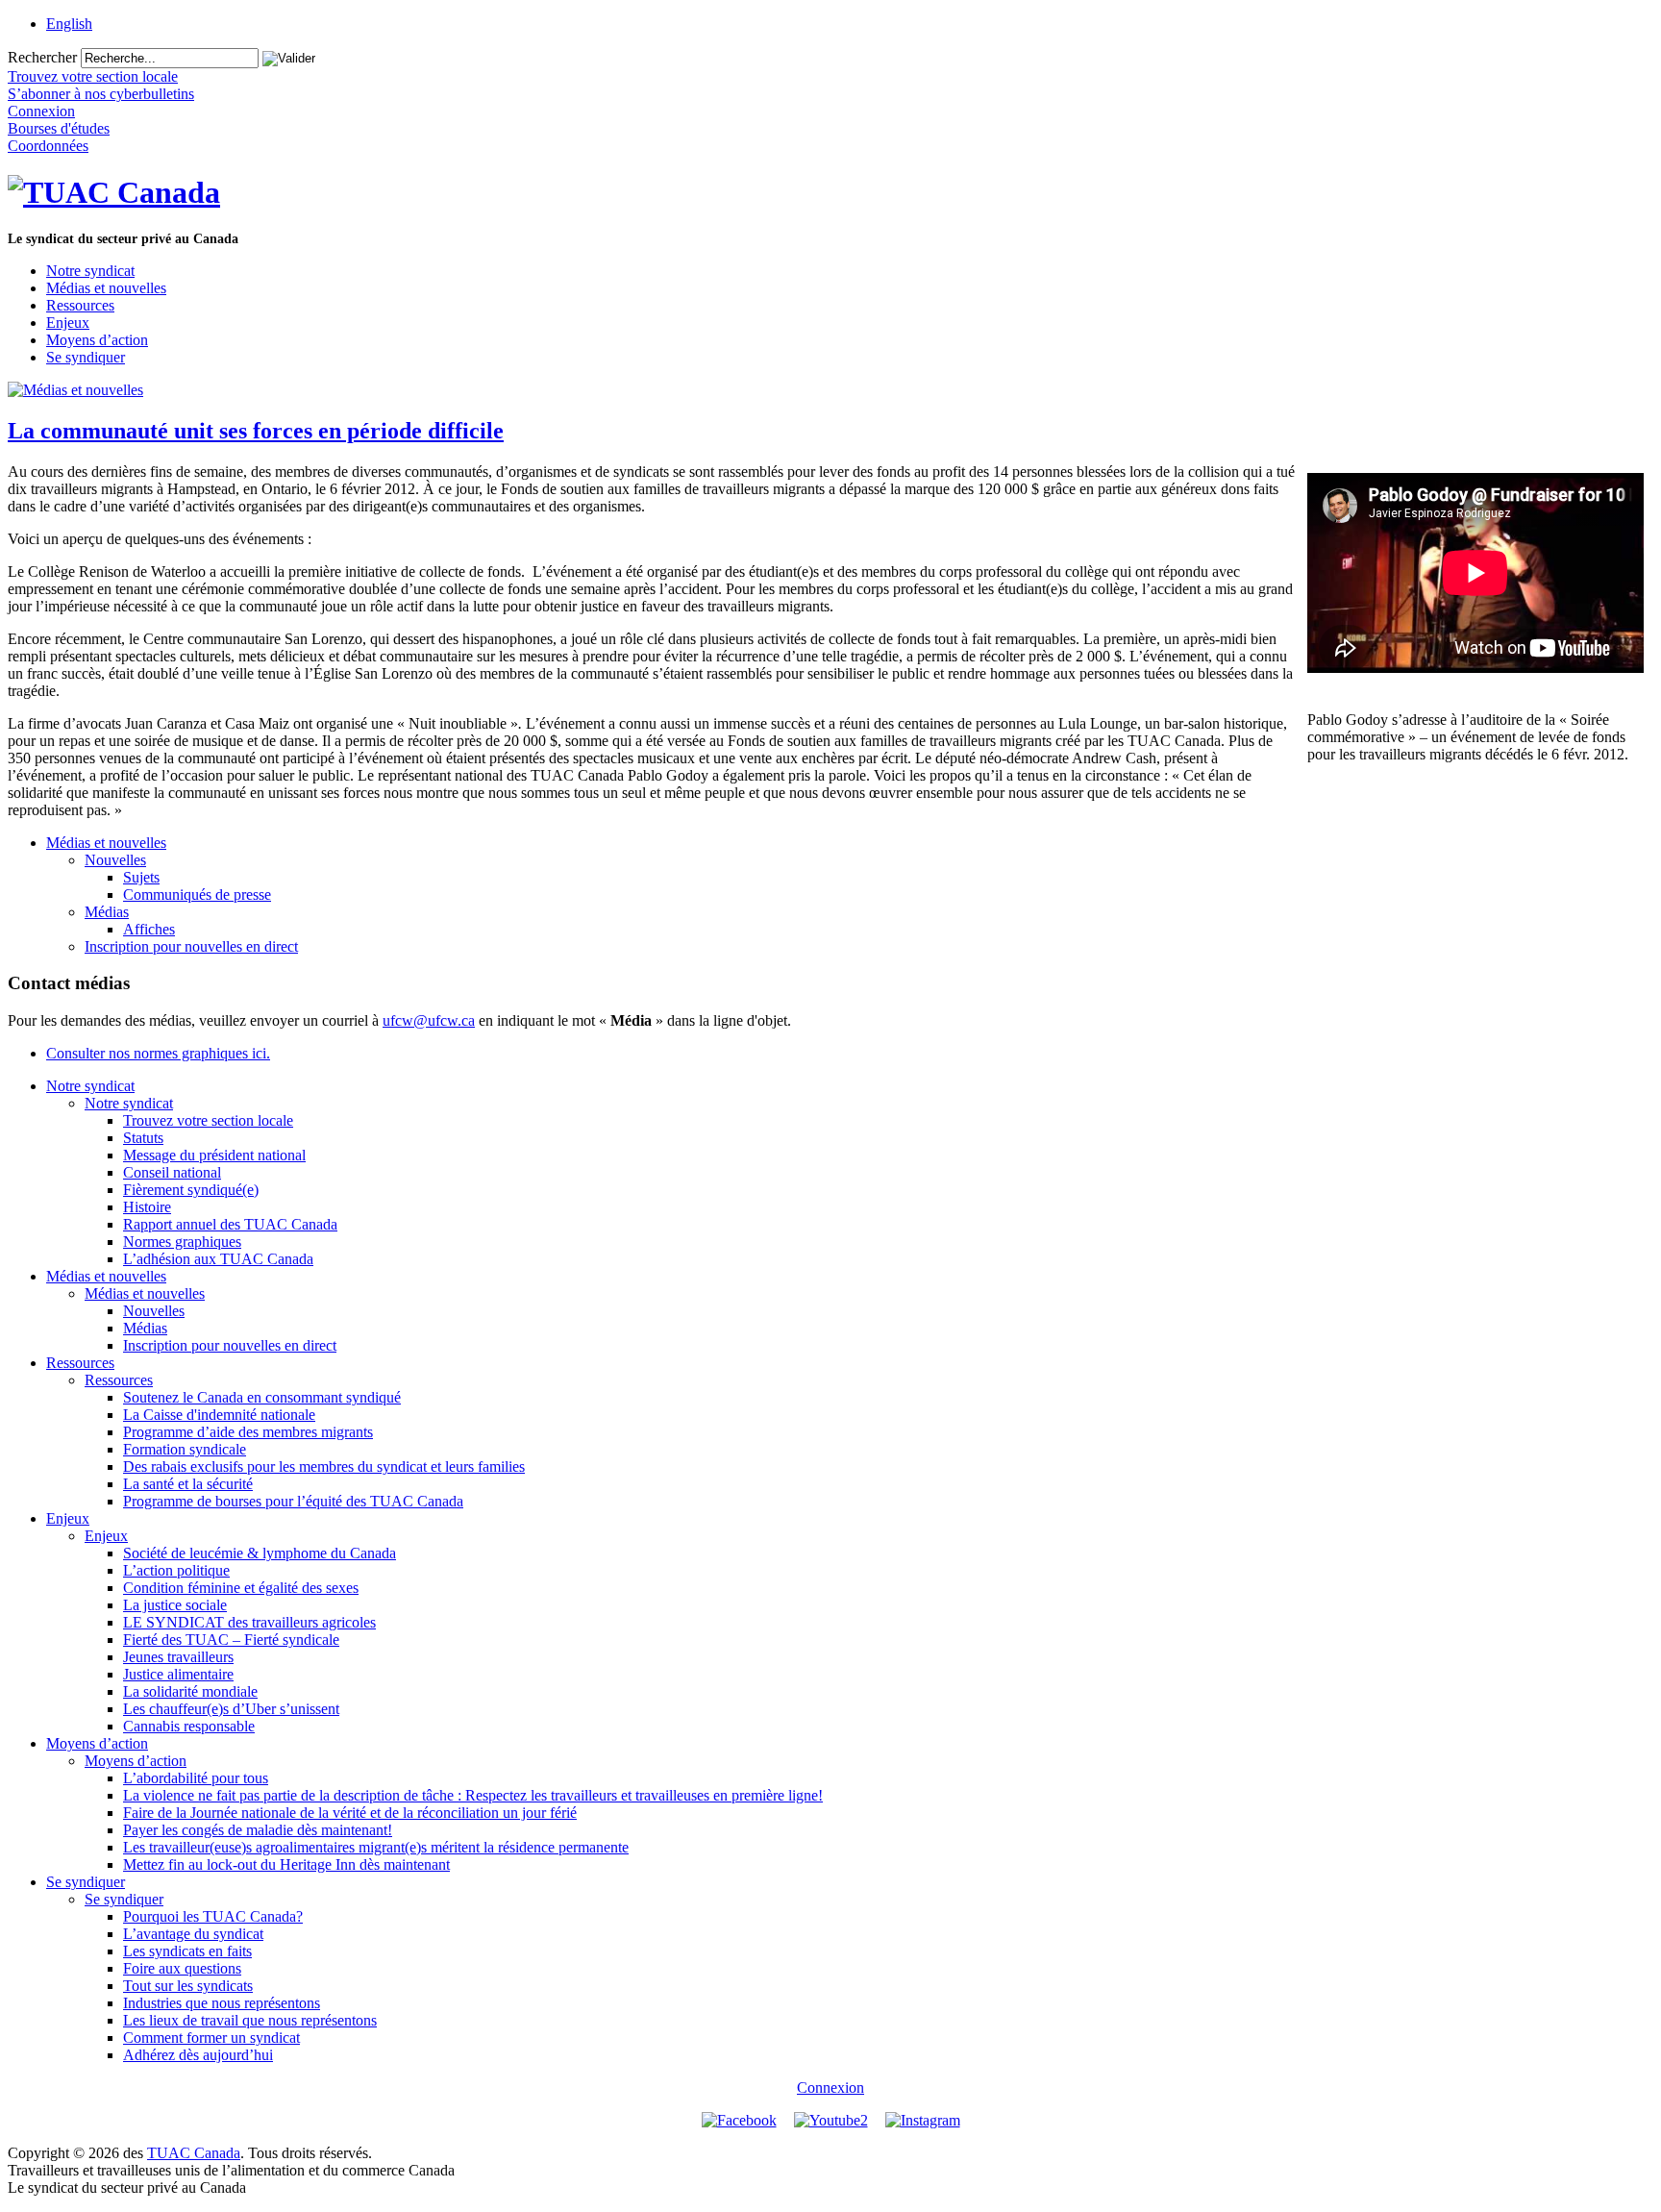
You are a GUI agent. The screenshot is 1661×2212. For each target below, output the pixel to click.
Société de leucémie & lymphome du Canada (260, 1553)
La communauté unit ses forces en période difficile (256, 431)
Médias (107, 912)
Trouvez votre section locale (208, 1120)
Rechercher (42, 57)
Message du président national (214, 1155)
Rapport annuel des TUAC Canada (230, 1224)
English (69, 24)
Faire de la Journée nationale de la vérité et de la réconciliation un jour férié (350, 1813)
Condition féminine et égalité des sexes (241, 1588)
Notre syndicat (90, 271)
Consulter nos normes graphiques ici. (158, 1053)
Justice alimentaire (178, 1674)
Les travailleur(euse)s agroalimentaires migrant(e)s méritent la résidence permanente (376, 1847)
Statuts (143, 1138)
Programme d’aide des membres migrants (248, 1432)
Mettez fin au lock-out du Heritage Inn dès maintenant (286, 1864)
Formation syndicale (185, 1449)
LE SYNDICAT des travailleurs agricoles (249, 1622)
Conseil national (172, 1172)
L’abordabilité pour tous (196, 1778)
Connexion (830, 2088)
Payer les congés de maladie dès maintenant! (258, 1830)
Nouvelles (115, 860)
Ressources (80, 305)
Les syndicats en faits (187, 1951)
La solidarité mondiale (190, 1691)
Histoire (147, 1207)
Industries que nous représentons (222, 2003)
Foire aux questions (182, 1968)
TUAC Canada (194, 2153)
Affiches (149, 929)
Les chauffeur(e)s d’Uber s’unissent (231, 1709)
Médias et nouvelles (106, 288)
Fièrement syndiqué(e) (191, 1190)
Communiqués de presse (197, 895)
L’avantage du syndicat (193, 1934)
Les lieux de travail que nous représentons (250, 2020)
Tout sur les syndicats (188, 1986)
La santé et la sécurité (188, 1484)
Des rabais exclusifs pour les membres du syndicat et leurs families (324, 1466)
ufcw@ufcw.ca (429, 1020)
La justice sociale (175, 1605)
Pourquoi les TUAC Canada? (213, 1916)
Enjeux (68, 323)
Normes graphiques (182, 1242)
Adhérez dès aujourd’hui (198, 2055)
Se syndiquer (86, 357)
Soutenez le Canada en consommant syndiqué (262, 1397)
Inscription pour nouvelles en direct (191, 946)
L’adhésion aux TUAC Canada (218, 1259)
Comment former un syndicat (211, 2038)
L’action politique (176, 1570)
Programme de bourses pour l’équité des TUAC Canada (293, 1501)
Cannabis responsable (189, 1726)
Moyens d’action (97, 340)
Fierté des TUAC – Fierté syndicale (231, 1640)
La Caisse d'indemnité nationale (219, 1415)
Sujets (141, 877)
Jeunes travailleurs (178, 1657)
